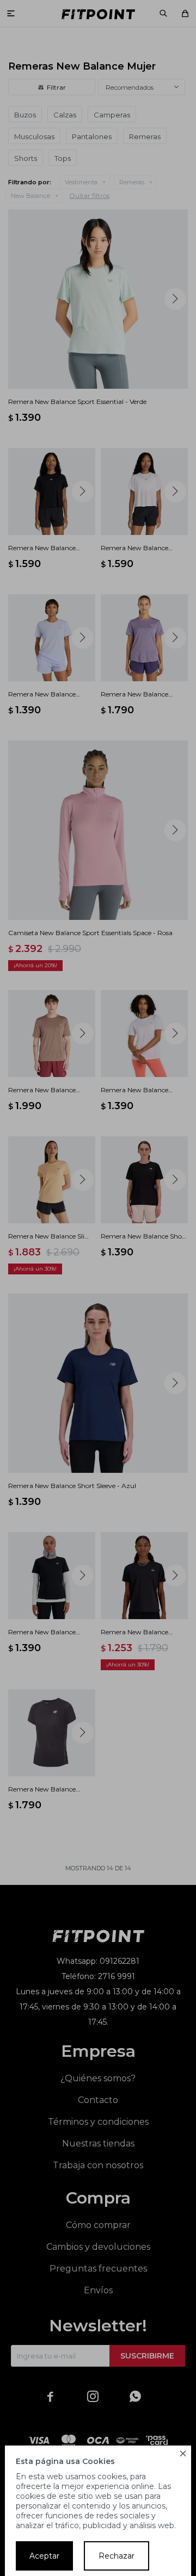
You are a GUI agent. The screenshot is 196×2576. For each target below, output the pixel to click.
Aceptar (44, 2556)
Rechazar (117, 2556)
